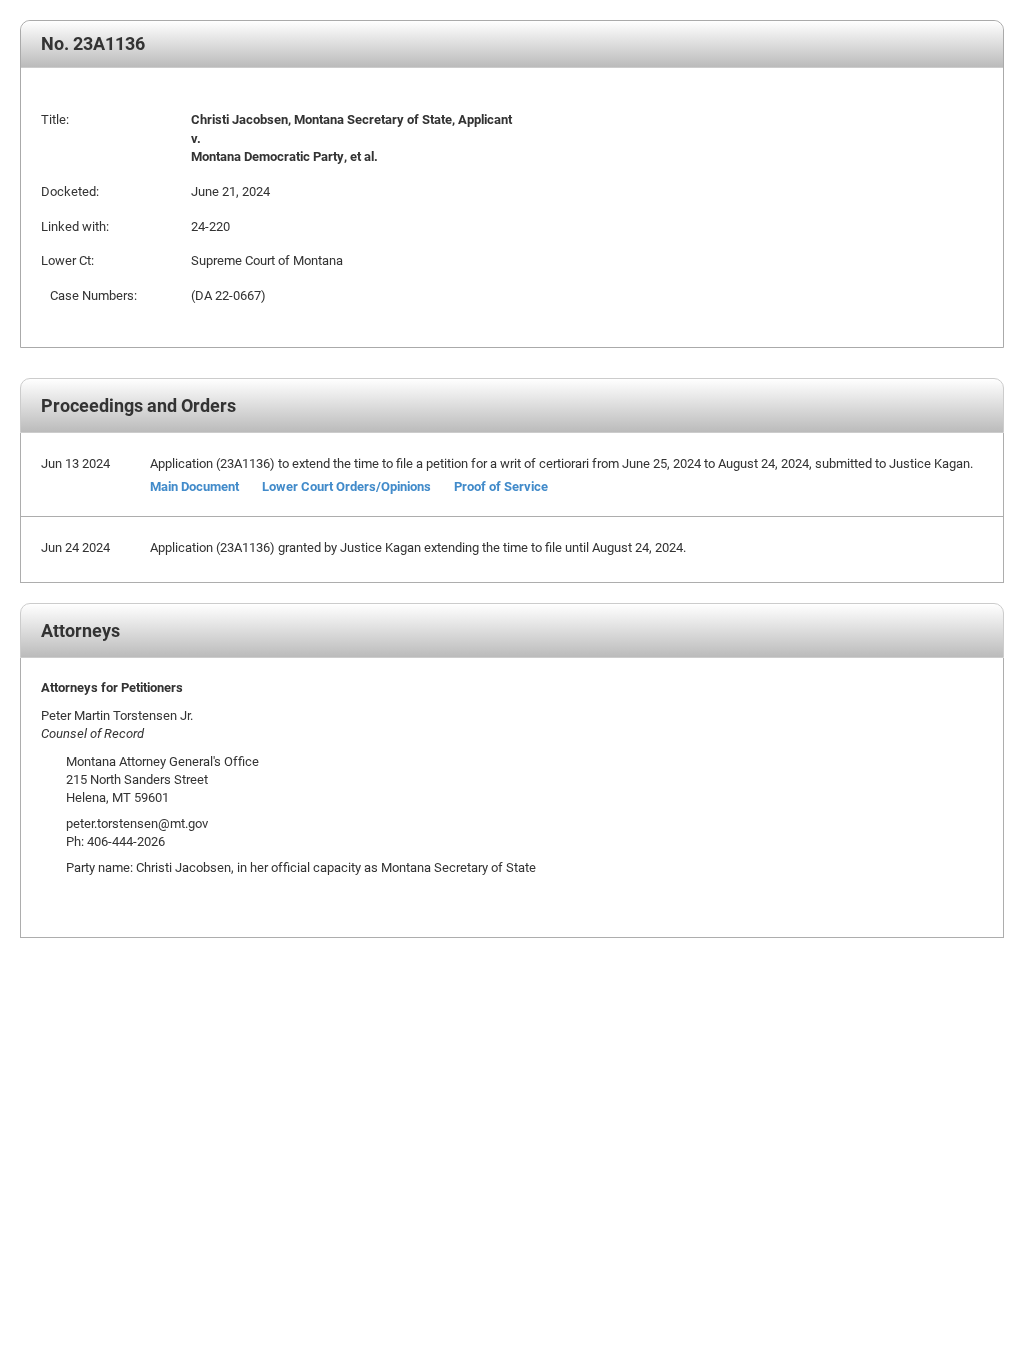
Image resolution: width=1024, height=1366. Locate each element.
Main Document (194, 486)
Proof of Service (501, 486)
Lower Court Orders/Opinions (346, 486)
